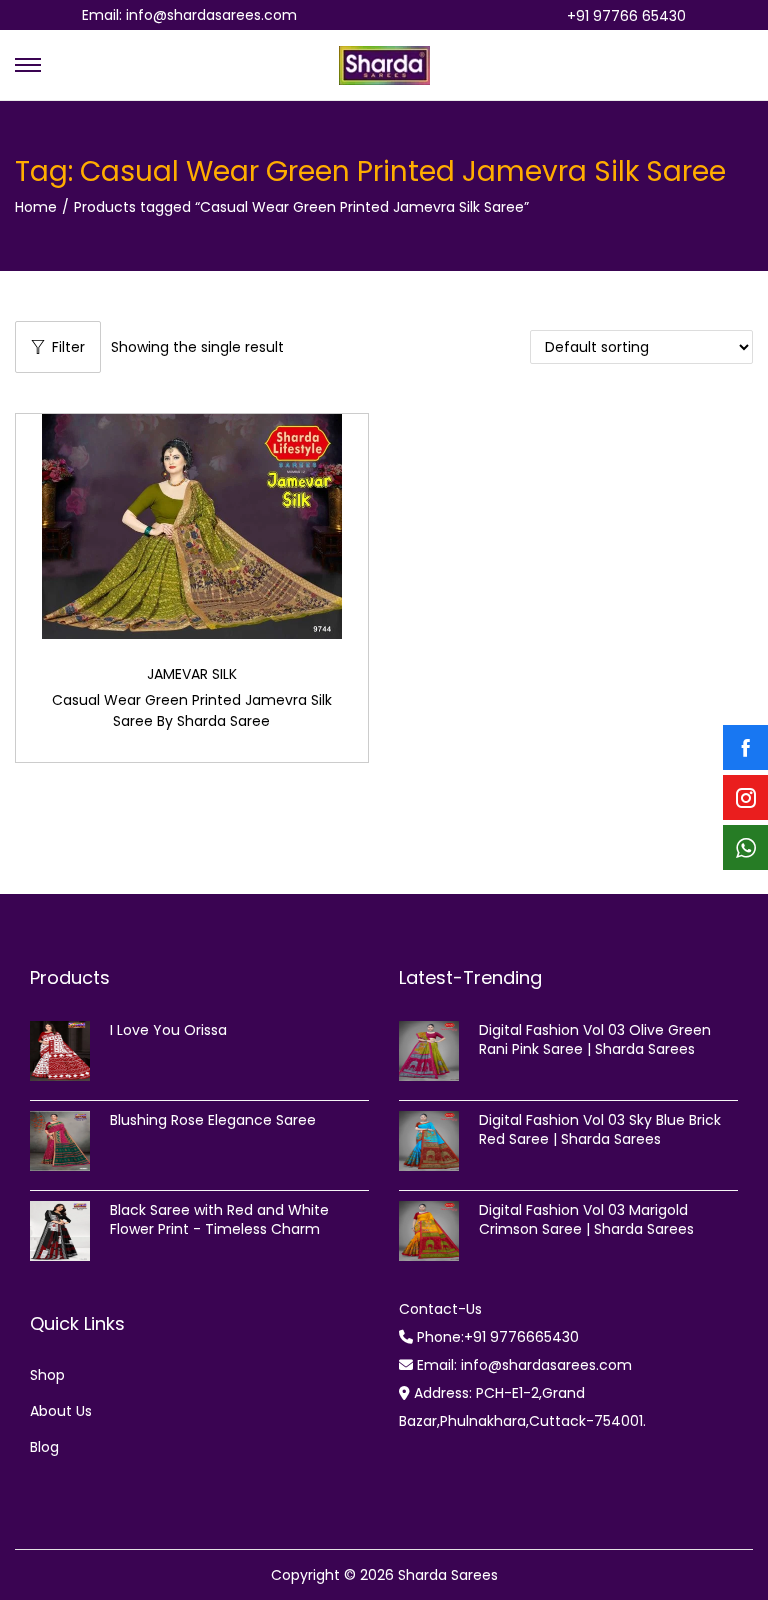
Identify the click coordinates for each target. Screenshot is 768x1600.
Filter (68, 347)
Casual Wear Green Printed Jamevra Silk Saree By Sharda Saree (192, 710)
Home (36, 207)
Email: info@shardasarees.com (189, 15)
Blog (44, 1447)
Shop (47, 1375)
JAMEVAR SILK (192, 674)
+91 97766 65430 (626, 16)
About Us (61, 1411)
